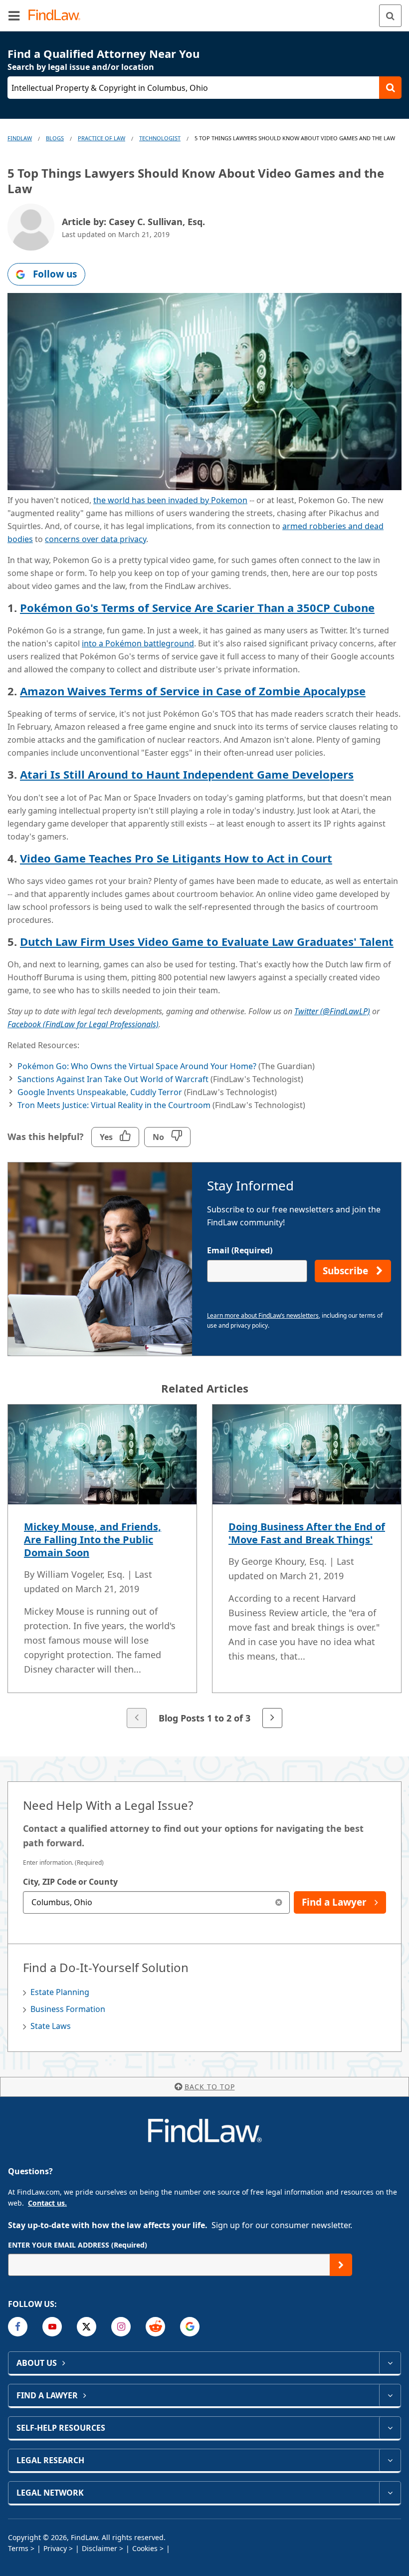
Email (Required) (240, 1250)
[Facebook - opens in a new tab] (18, 2327)
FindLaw (20, 138)
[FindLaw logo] (58, 16)
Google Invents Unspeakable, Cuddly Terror (100, 1092)
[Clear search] (279, 1902)
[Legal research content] (390, 2460)
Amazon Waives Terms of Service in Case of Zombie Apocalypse (193, 691)
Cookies (145, 2548)
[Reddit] (155, 2327)
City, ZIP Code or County (70, 1882)
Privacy (55, 2548)
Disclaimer (100, 2548)
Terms (18, 2548)
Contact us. (47, 2203)
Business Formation (68, 2009)
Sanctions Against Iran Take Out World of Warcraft (113, 1079)
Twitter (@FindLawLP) (332, 1011)
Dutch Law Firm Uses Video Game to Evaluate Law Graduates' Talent (207, 941)
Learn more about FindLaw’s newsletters (263, 1315)
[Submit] (341, 2265)
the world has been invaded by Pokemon (170, 500)
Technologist (160, 138)
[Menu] (14, 15)
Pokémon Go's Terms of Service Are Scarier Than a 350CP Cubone (197, 607)
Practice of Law (102, 138)
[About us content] (390, 2363)
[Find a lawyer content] (390, 2395)
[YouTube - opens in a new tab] (52, 2327)
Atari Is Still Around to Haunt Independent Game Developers (187, 774)
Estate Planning (60, 1992)
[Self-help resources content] (390, 2428)
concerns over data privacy (96, 539)
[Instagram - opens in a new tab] (121, 2327)
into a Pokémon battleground (138, 643)
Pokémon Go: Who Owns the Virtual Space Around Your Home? (137, 1066)
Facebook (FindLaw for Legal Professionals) (83, 1024)
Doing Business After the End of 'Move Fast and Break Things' (307, 1533)
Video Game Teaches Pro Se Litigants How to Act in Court (176, 858)
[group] (204, 1567)
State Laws (51, 2026)
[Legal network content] (390, 2493)
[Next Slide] (272, 1718)
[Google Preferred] (190, 2327)
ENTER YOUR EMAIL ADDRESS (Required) (78, 2245)
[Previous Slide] (137, 1718)
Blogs (55, 138)
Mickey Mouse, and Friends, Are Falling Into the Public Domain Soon (93, 1540)
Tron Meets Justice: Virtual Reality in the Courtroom (114, 1105)
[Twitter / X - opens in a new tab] (87, 2327)
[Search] (390, 16)
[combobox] (156, 1902)
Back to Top (210, 2087)
